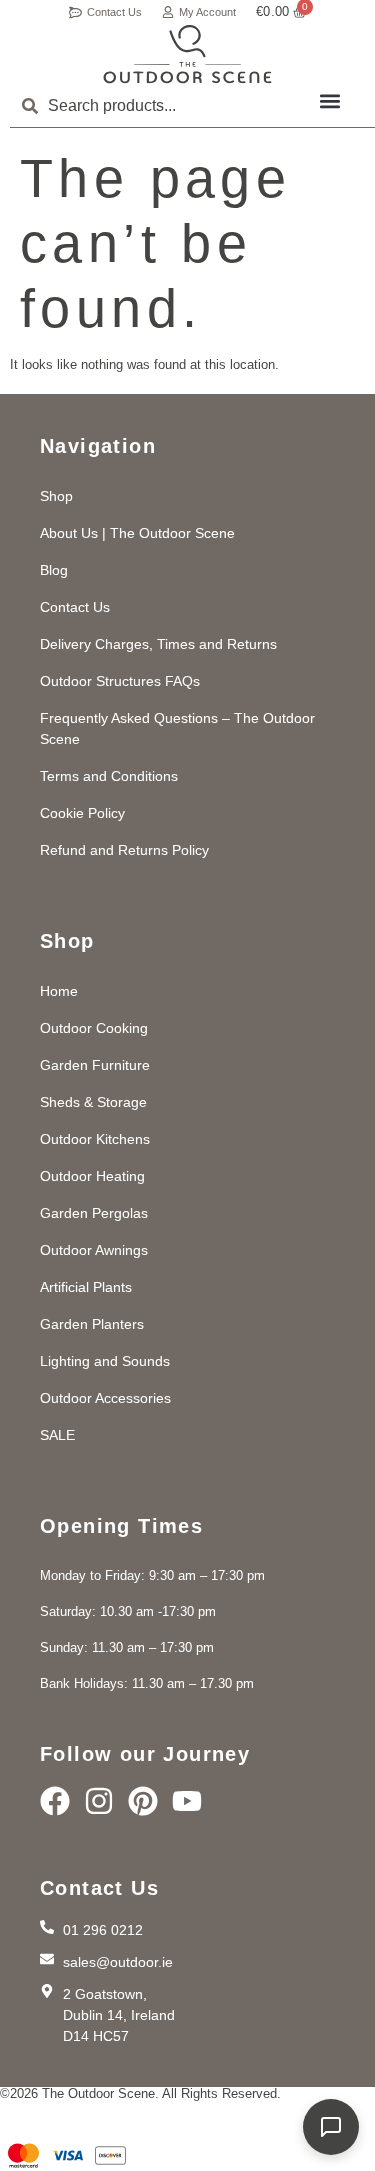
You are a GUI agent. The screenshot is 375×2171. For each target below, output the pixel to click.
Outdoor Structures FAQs (120, 681)
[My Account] (168, 12)
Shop (56, 496)
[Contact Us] (75, 12)
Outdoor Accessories (105, 1398)
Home (59, 991)
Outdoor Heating (92, 1176)
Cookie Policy (82, 813)
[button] (329, 100)
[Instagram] (99, 1801)
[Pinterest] (143, 1801)
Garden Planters (92, 1324)
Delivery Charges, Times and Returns (158, 644)
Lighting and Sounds (105, 1361)
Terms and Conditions (109, 776)
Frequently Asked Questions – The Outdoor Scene (177, 728)
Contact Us (114, 12)
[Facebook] (55, 1801)
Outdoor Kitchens (95, 1139)
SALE (57, 1435)
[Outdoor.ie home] (187, 54)
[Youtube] (187, 1801)
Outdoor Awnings (94, 1250)
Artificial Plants (86, 1287)
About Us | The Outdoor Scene (137, 533)
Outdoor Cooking (94, 1028)
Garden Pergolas (94, 1213)
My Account (207, 12)
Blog (54, 570)
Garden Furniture (95, 1065)
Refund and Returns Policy (124, 850)
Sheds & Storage (93, 1102)
